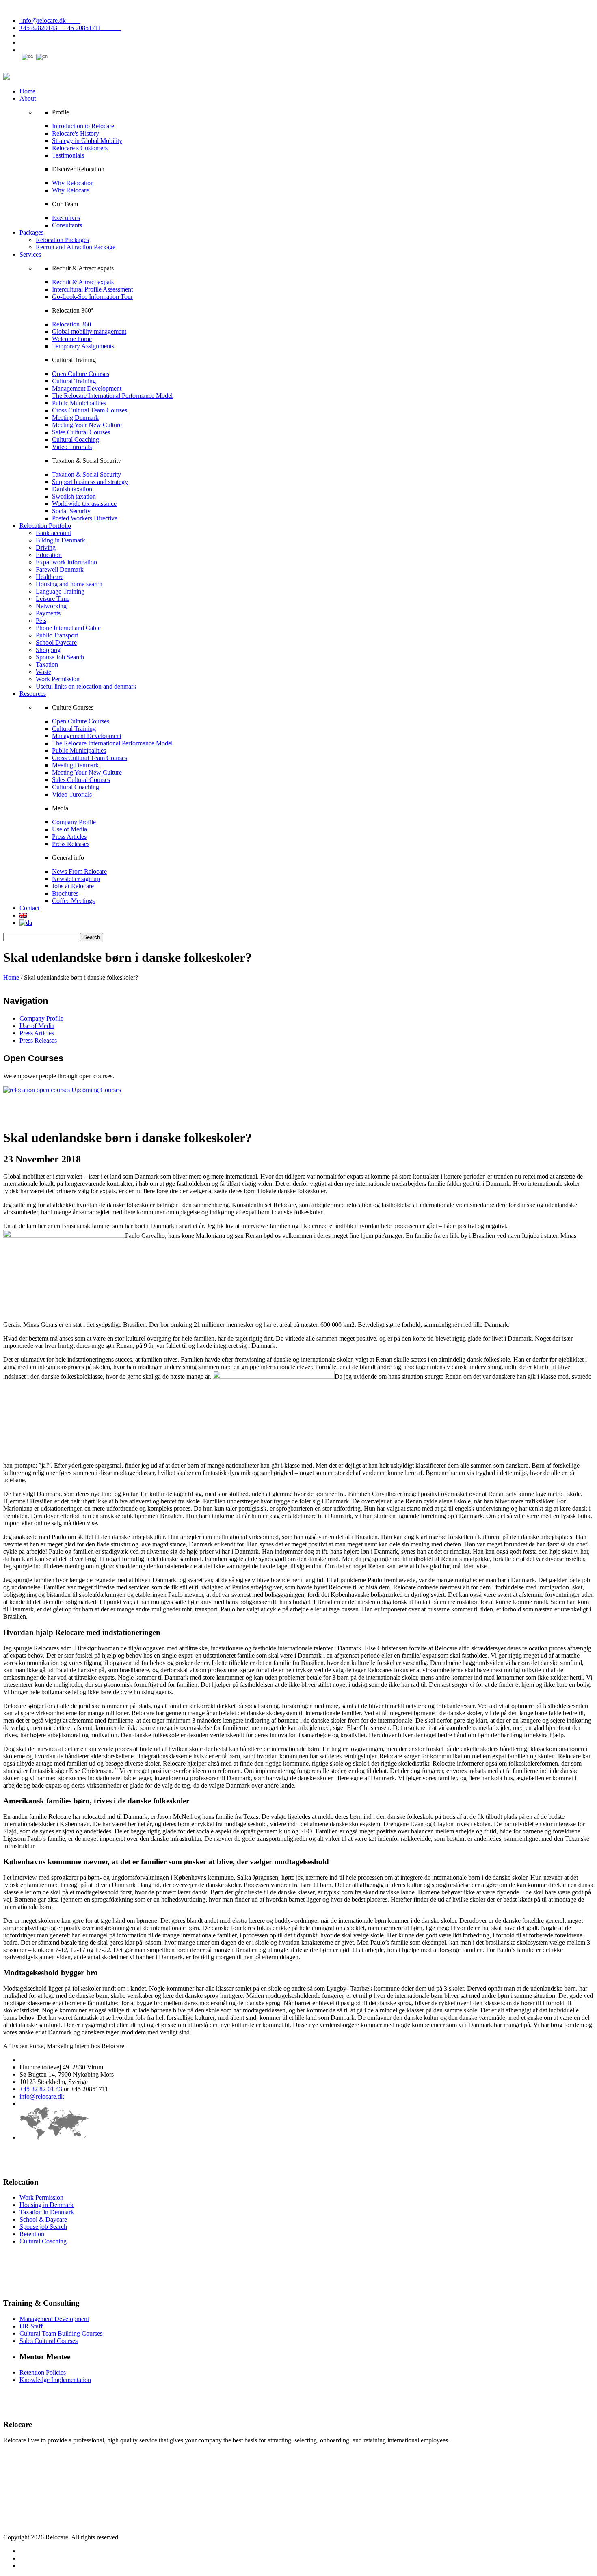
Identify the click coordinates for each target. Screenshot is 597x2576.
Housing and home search (69, 584)
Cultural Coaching (76, 439)
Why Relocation (73, 183)
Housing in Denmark (47, 2205)
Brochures (65, 893)
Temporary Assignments (83, 346)
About (28, 98)
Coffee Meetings (73, 901)
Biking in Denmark (61, 540)
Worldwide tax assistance (84, 504)
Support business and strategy (90, 482)
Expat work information (66, 562)
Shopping (48, 650)
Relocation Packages (62, 240)
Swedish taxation (74, 496)
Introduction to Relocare (83, 126)
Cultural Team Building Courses (61, 2333)
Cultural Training (74, 381)
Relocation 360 (71, 324)
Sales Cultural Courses (81, 432)
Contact (29, 908)
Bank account (53, 533)
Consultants (67, 225)
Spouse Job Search (60, 657)
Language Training (60, 591)
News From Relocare (79, 871)
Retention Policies (43, 2372)
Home (27, 91)
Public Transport (57, 635)
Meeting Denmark (75, 418)
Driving (46, 547)
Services (30, 254)
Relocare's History (76, 133)
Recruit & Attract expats (83, 282)
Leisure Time (53, 599)
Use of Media (69, 829)
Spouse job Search (43, 2227)
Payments (48, 613)
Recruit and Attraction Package (76, 247)
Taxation (47, 664)
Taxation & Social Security (87, 474)
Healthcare (50, 577)
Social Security (71, 511)
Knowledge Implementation (55, 2380)
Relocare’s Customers (80, 148)
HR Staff (31, 2326)
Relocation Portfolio (45, 526)
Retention (32, 2234)
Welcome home (72, 339)
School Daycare (56, 642)
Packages (31, 232)
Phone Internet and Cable (68, 628)
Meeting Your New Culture (87, 425)
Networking (51, 606)
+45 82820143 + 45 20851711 (70, 28)
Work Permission (58, 679)
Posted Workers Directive (85, 518)
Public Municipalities (79, 403)
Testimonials (68, 155)
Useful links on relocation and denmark (86, 686)
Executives (66, 218)
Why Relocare (70, 190)
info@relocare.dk (50, 21)
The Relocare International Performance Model (112, 396)
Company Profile (74, 822)
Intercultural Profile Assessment (92, 289)
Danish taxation (72, 489)
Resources (33, 694)
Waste (43, 672)
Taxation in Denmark (47, 2212)
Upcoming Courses (96, 1090)
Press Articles (69, 837)
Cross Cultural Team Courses (90, 410)
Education (49, 555)
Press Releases (71, 844)
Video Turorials (72, 447)
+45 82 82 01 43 (41, 2089)
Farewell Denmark (60, 569)
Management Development (87, 388)
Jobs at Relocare (73, 886)
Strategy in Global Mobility (87, 141)
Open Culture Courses (81, 374)
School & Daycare (43, 2219)
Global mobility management (89, 331)
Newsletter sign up (76, 879)
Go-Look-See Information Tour (92, 297)
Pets (41, 621)
